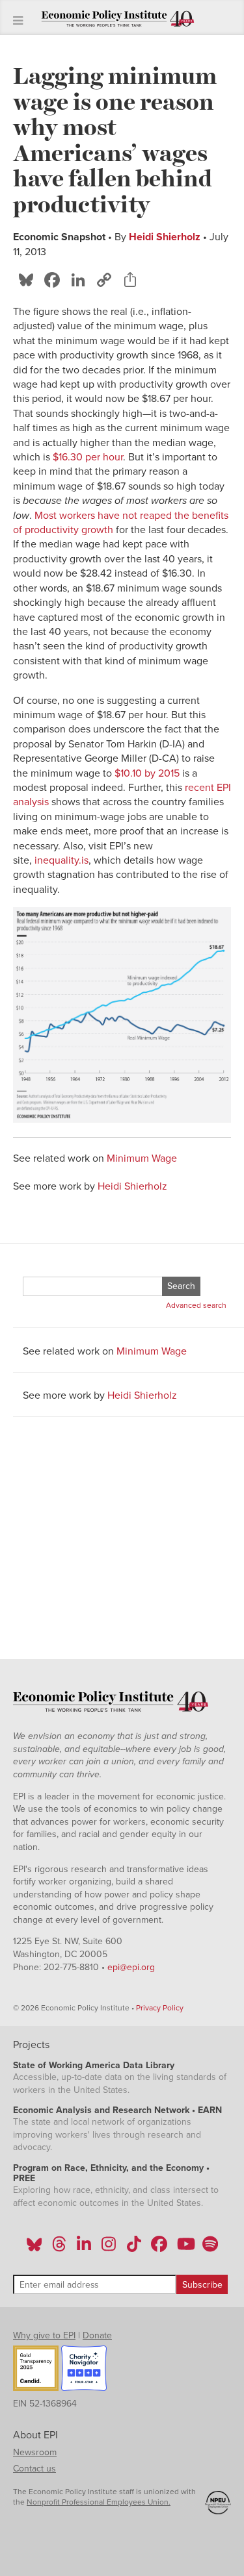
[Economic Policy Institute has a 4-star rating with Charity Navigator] (84, 2370)
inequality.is (61, 860)
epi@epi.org (131, 1967)
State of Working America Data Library (94, 2065)
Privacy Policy (160, 2008)
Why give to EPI (44, 2335)
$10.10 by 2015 (147, 773)
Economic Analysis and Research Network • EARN (117, 2110)
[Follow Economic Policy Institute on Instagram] (109, 2248)
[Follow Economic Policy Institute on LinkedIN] (84, 2248)
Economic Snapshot (59, 237)
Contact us (34, 2469)
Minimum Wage (142, 1158)
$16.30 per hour (88, 457)
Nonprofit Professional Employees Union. (99, 2502)
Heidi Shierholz (165, 237)
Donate (97, 2335)
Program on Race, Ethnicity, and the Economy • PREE (111, 2173)
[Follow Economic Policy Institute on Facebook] (159, 2248)
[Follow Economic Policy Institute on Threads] (59, 2248)
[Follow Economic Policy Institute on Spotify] (210, 2248)
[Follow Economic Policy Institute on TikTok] (134, 2248)
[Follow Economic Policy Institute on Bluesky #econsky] (34, 2248)
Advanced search (196, 1305)
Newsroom (35, 2452)
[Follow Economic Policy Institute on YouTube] (184, 2248)
